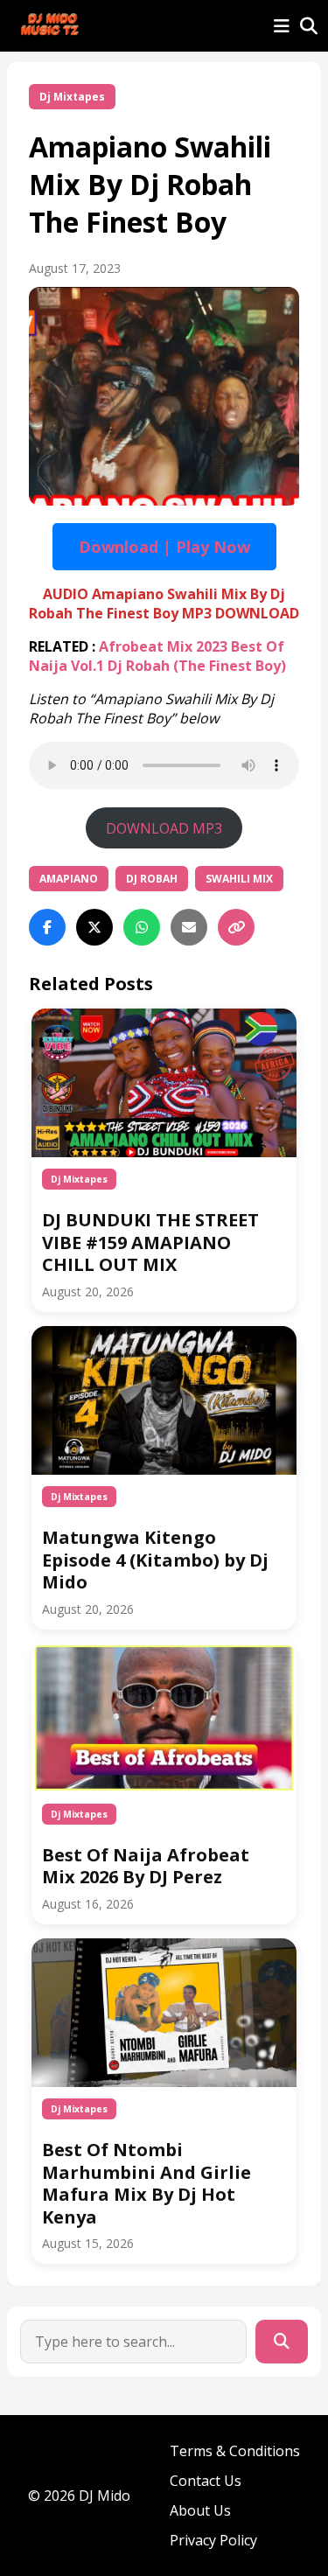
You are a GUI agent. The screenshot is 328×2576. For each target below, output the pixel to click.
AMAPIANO (69, 879)
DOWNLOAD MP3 (164, 828)
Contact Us (206, 2481)
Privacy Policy (213, 2540)
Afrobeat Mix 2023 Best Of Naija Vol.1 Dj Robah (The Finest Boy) (157, 656)
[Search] (282, 2342)
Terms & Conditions (235, 2451)
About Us (200, 2510)
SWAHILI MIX (239, 879)
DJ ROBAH (152, 879)
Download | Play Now (164, 547)
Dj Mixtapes (72, 97)
